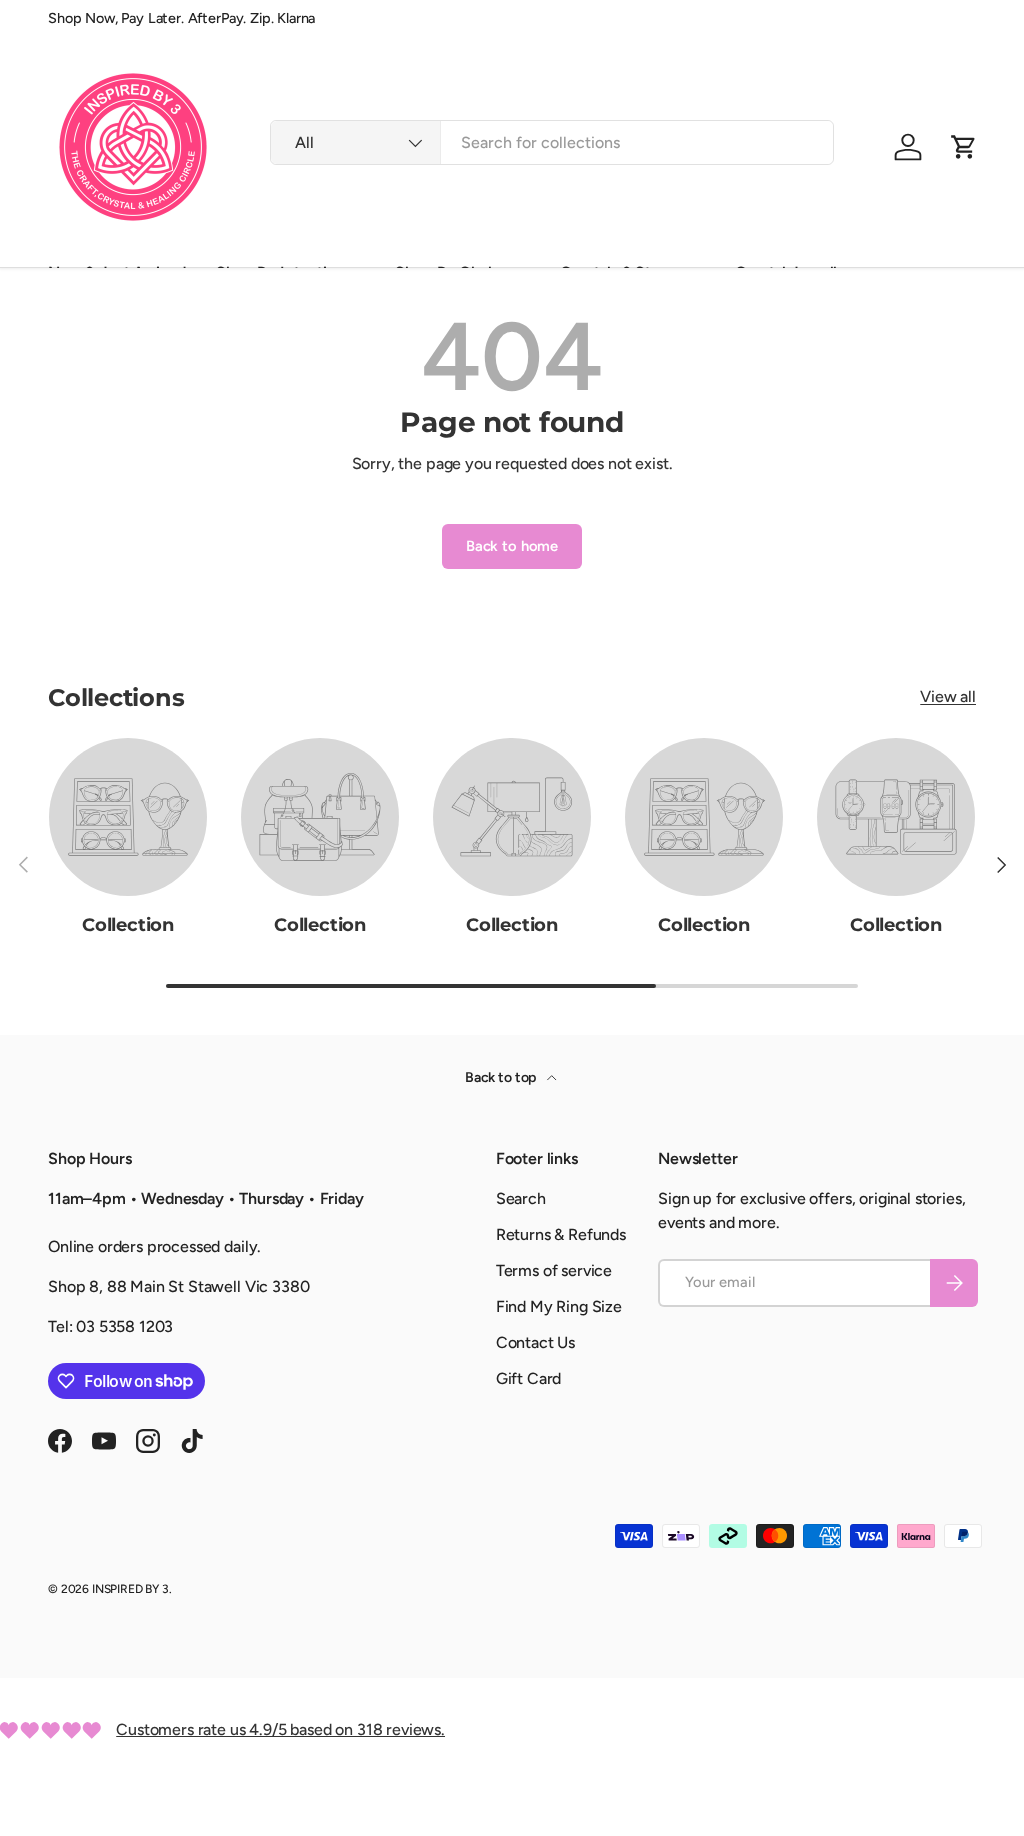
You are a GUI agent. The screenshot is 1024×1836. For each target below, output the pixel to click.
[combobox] (552, 142)
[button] (964, 147)
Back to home (512, 546)
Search (521, 1198)
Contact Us (535, 1342)
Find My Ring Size (559, 1306)
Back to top (502, 1077)
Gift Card (529, 1378)
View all (948, 696)
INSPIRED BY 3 (130, 1589)
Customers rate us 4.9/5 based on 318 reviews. (280, 1729)
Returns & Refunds (561, 1234)
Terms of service (554, 1270)
